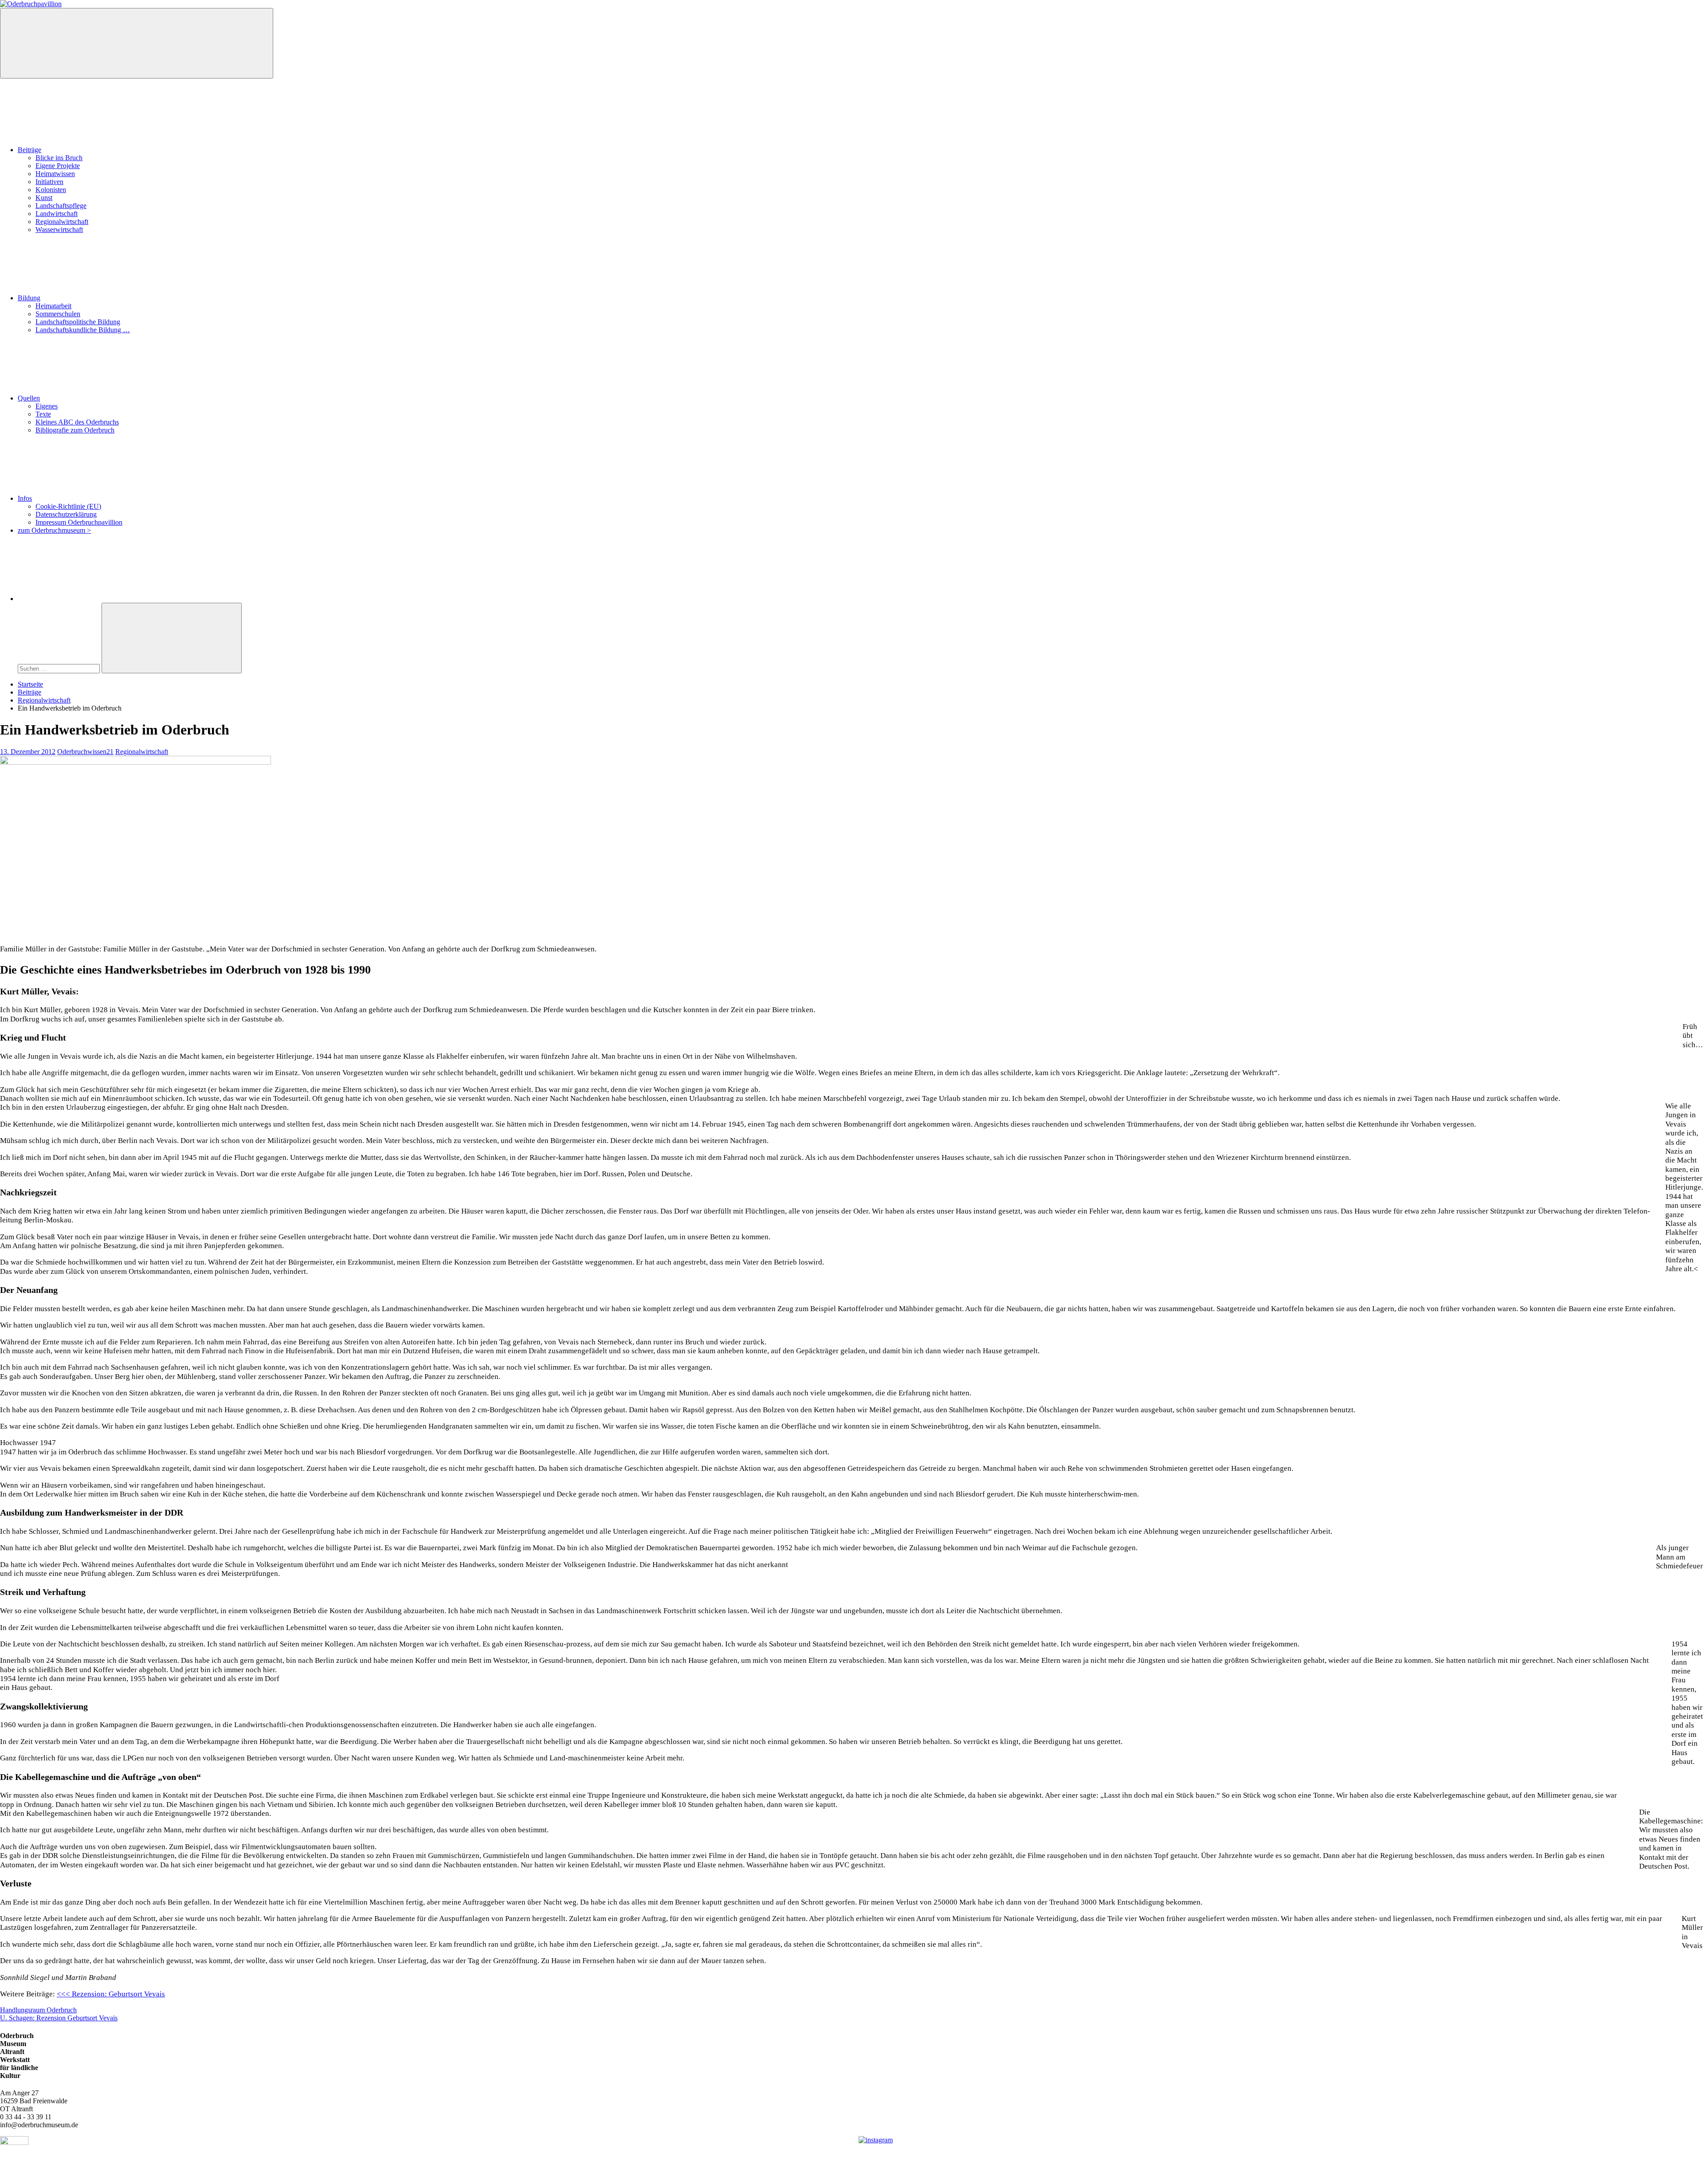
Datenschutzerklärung (66, 514)
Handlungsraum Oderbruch (38, 2010)
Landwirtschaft (57, 214)
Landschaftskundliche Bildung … (83, 330)
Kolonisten (51, 190)
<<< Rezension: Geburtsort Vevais (111, 1994)
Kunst (44, 198)
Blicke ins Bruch (59, 158)
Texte (43, 414)
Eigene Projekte (58, 166)
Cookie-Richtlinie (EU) (68, 506)
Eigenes (47, 406)
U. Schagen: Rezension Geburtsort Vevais (59, 2018)
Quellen (29, 398)
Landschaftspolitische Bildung (78, 322)
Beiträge (29, 150)
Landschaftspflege (61, 206)
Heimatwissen (55, 174)
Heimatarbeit (53, 306)
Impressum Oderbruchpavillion (79, 522)
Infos (25, 498)
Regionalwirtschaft (62, 222)
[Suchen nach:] (60, 668)
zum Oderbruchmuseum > (54, 530)
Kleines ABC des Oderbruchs (77, 422)
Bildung (29, 298)
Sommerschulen (58, 314)
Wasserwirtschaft (59, 230)
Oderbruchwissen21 (85, 752)
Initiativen (49, 182)
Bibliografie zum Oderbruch (75, 430)
